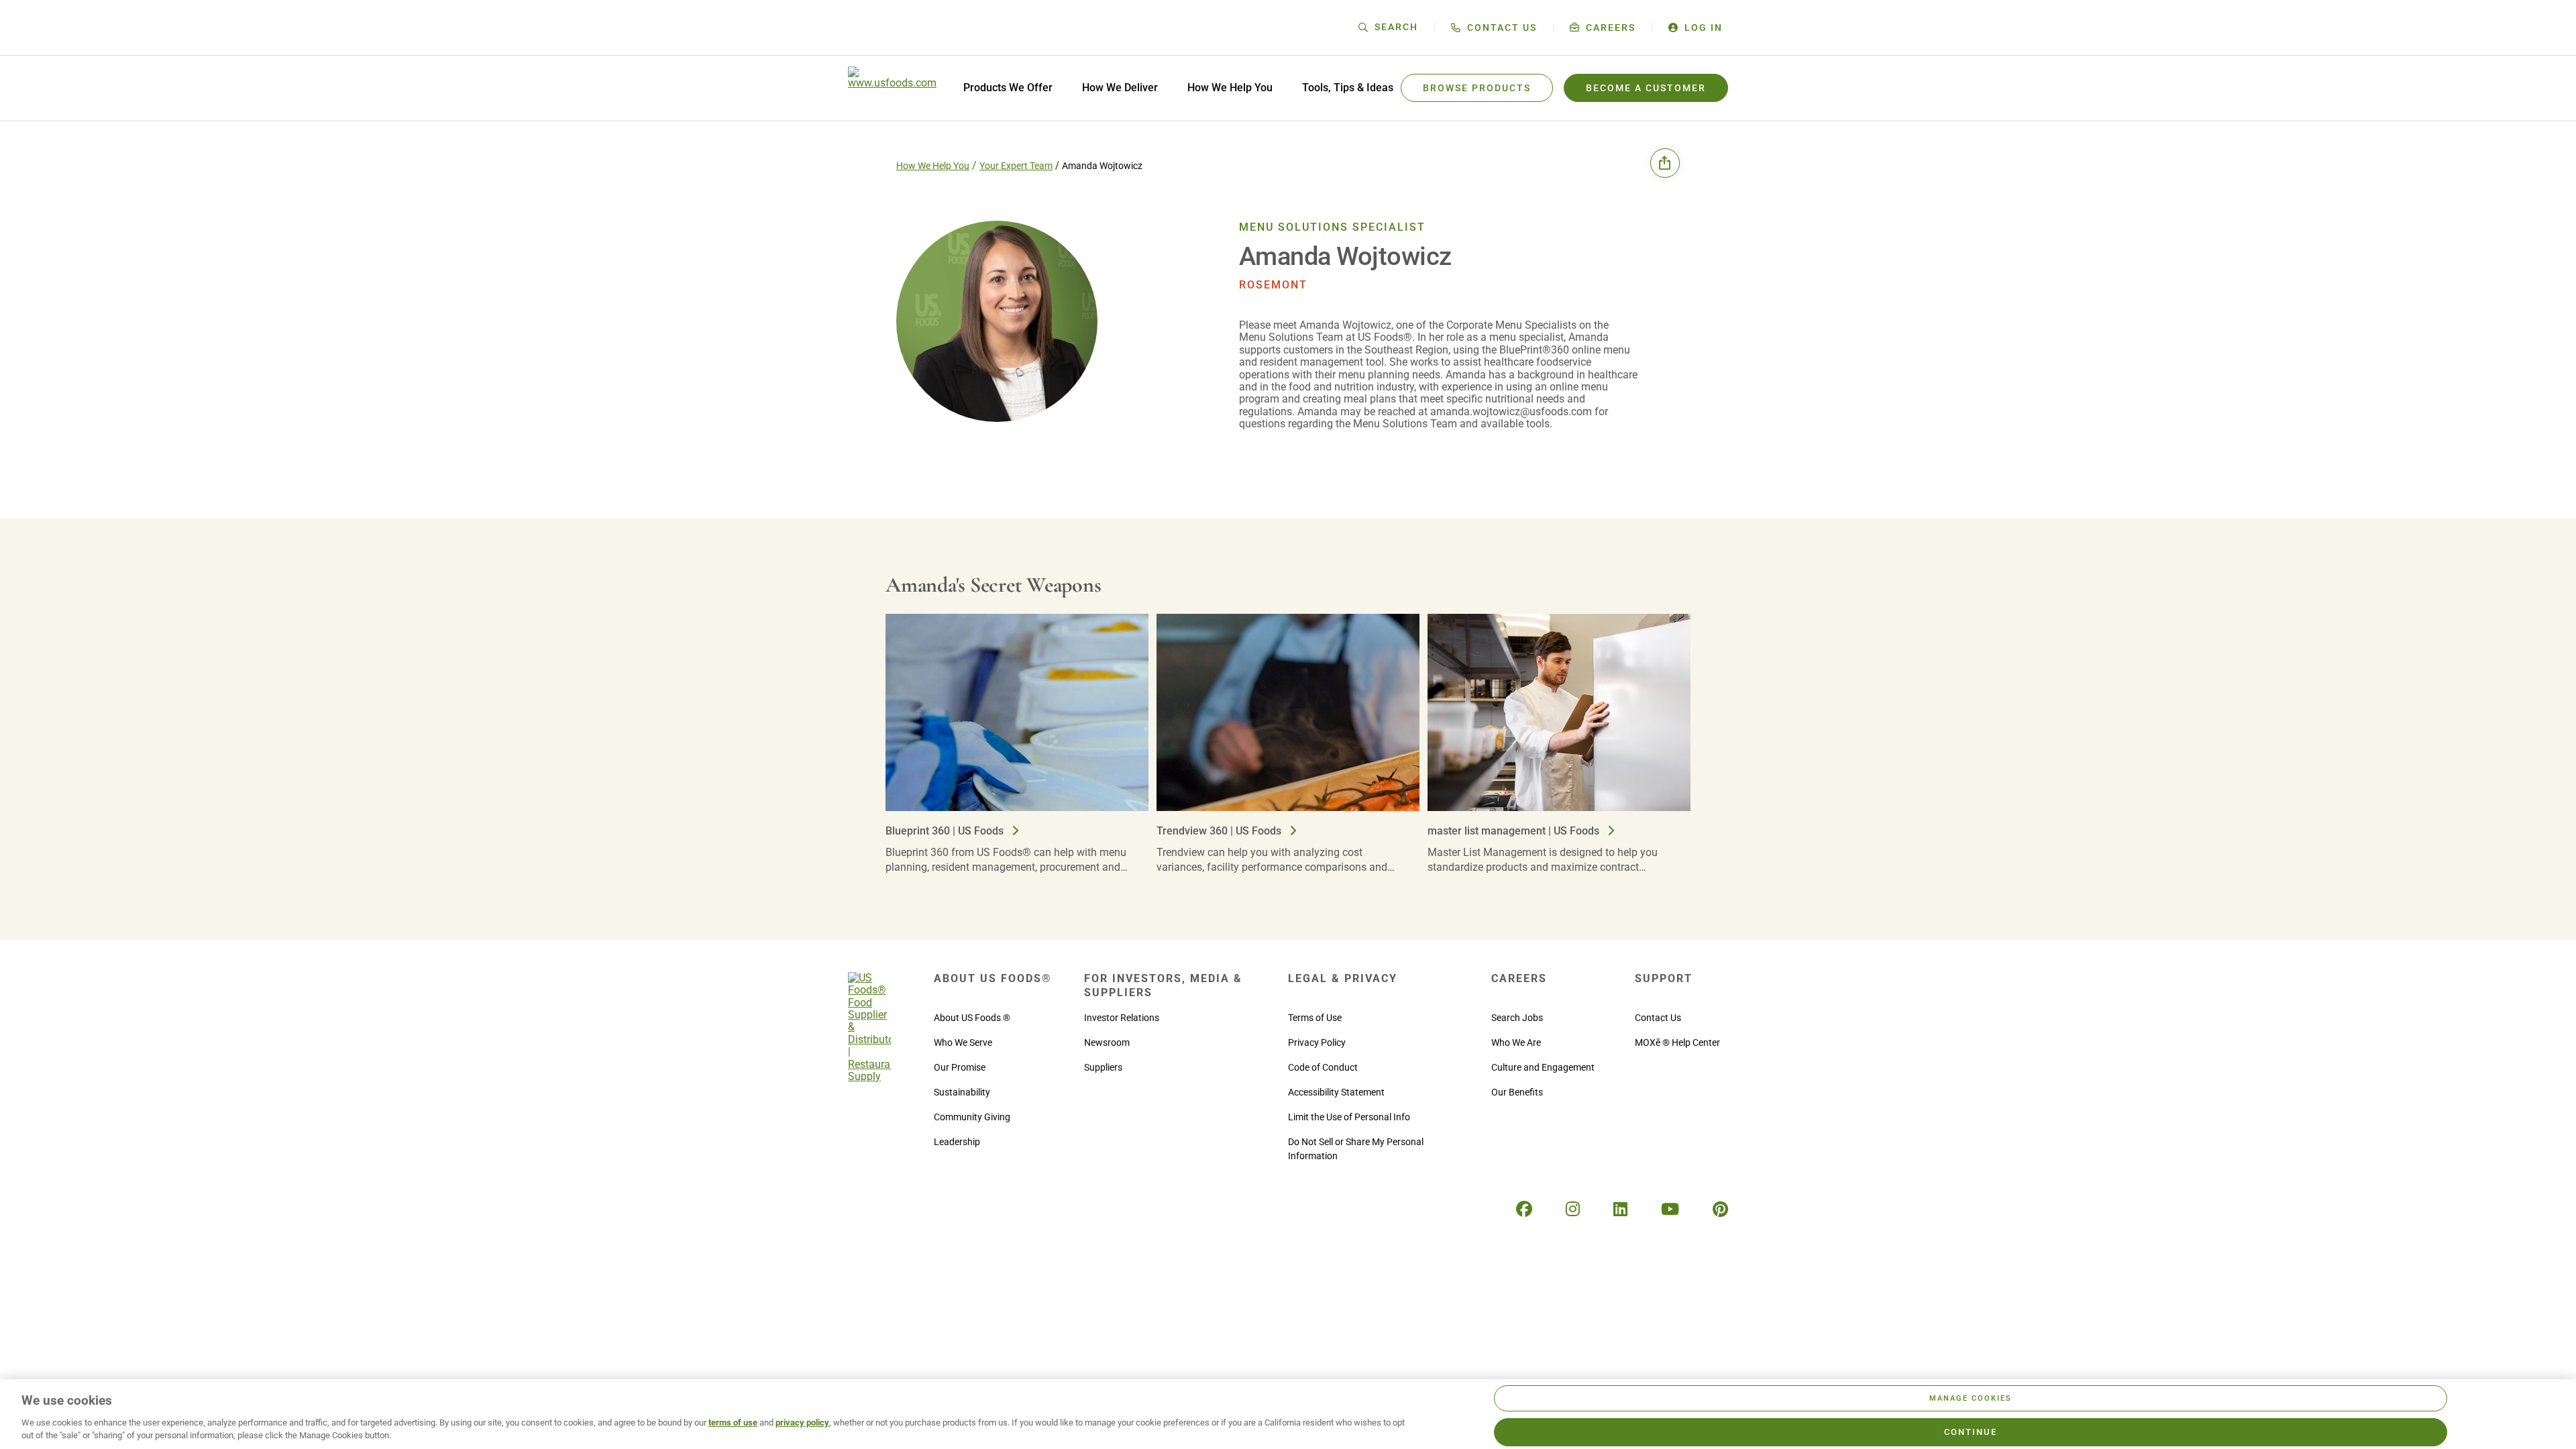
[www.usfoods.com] (892, 88)
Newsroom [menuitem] (1107, 1042)
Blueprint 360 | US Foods (946, 831)
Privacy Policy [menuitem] (1317, 1042)
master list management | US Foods (1515, 831)
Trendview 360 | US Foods (1220, 831)
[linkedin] (1620, 1210)
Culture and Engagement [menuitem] (1543, 1067)
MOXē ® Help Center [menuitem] (1677, 1042)
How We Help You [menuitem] (1230, 88)
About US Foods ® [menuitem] (972, 1018)
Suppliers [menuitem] (1103, 1067)
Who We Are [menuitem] (1516, 1042)
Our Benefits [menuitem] (1517, 1092)
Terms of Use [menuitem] (1315, 1018)
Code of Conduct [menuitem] (1323, 1067)
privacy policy (802, 1423)
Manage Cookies (1971, 1398)
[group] (1021, 750)
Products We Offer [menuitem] (1008, 88)
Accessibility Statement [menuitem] (1336, 1092)
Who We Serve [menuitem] (963, 1042)
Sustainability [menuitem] (962, 1092)
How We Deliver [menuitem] (1120, 88)
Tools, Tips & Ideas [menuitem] (1348, 88)
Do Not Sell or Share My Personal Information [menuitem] (1356, 1149)
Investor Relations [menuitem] (1122, 1018)
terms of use (733, 1423)
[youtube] (1670, 1210)
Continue (1971, 1432)
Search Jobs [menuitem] (1517, 1018)
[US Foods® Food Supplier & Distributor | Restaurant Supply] (869, 1076)
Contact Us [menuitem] (1658, 1018)
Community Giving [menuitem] (972, 1117)
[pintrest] (1720, 1210)
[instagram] (1573, 1210)
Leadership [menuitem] (957, 1142)
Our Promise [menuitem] (960, 1067)
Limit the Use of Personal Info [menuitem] (1349, 1117)
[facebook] (1524, 1210)
